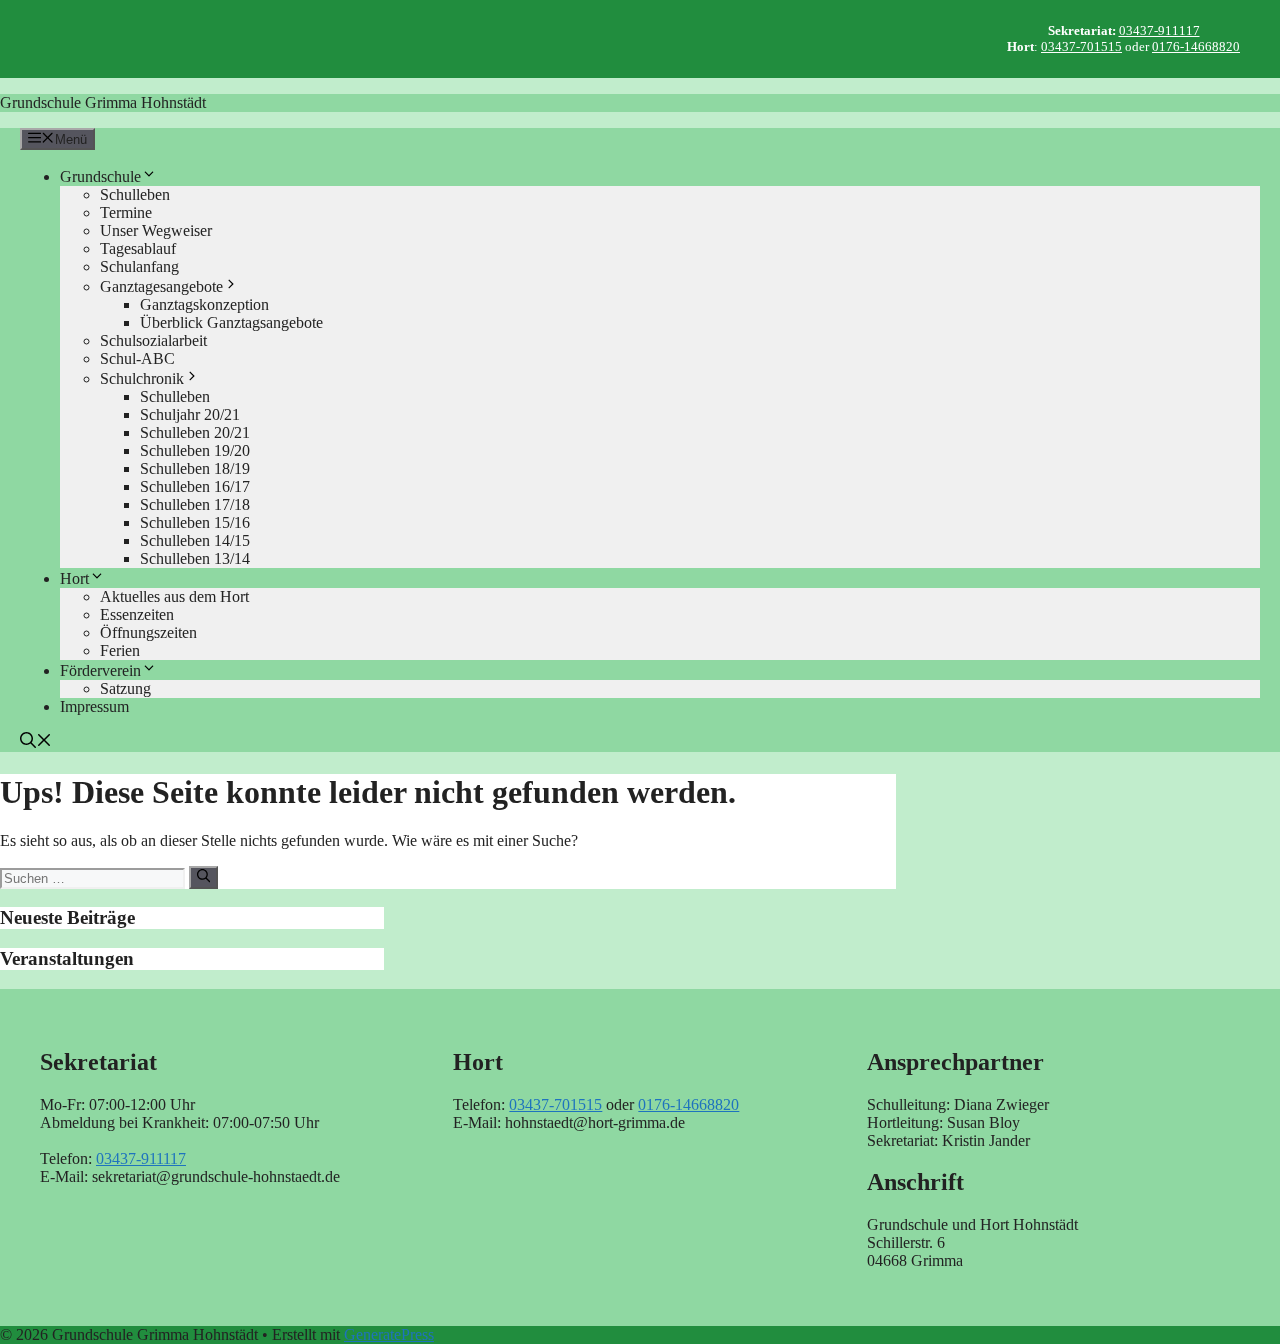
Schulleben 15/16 (195, 522)
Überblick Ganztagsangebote (231, 322)
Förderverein (100, 670)
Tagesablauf (138, 248)
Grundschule (100, 176)
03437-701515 (1081, 46)
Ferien (120, 650)
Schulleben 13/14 (195, 558)
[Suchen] (203, 877)
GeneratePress (389, 1334)
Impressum (94, 706)
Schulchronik (142, 378)
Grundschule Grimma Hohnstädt (103, 102)
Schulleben (135, 194)
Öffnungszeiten (148, 632)
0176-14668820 (1196, 46)
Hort (74, 578)
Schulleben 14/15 (195, 540)
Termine (126, 212)
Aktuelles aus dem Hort (174, 596)
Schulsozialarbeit (153, 340)
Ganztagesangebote (161, 286)
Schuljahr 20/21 (190, 414)
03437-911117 (1159, 30)
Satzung (125, 688)
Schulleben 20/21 (195, 432)
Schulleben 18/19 (195, 468)
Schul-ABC (137, 358)
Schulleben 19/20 (195, 450)
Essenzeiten (137, 614)
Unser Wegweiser (156, 230)
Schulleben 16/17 (195, 486)
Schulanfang (139, 266)
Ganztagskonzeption (204, 304)
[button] (36, 742)
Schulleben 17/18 (195, 504)
